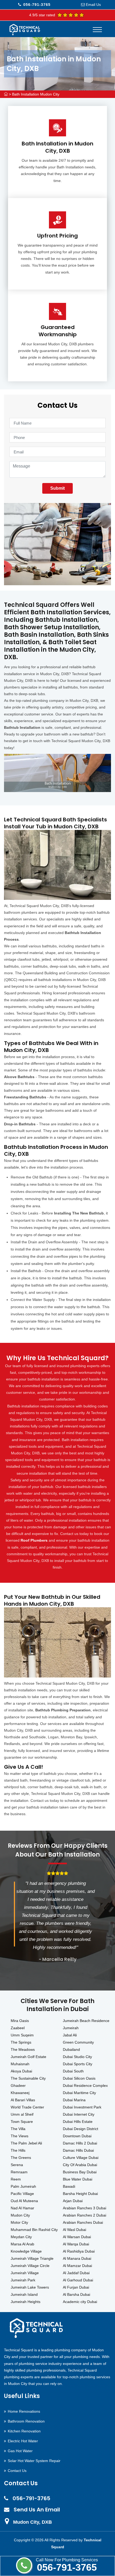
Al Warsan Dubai (77, 2237)
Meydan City (21, 2237)
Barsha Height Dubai (80, 2194)
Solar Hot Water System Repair (34, 2461)
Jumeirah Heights (26, 2302)
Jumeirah (71, 2028)
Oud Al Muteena (24, 2201)
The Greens (21, 2158)
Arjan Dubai (73, 2201)
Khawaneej (20, 2093)
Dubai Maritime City (79, 2093)
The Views (20, 2136)
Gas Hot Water (20, 2451)
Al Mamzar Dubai (77, 2266)
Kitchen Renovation (24, 2431)
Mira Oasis (20, 2021)
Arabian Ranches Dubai (83, 2222)
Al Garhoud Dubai (78, 2280)
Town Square (22, 2122)
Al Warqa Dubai (76, 2244)
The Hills (18, 2150)
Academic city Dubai (80, 2302)
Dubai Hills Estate (78, 2122)
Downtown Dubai (77, 2136)
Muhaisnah (20, 2064)
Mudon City (20, 2215)
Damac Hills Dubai (78, 2150)
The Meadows (23, 2049)
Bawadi (69, 2186)
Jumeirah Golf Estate (28, 2057)
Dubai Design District (80, 2129)
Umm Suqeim (22, 2035)
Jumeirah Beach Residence (86, 2021)
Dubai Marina (74, 2100)
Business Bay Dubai (80, 2172)
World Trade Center (27, 2107)
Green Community (78, 2042)
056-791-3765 (67, 2567)
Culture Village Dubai (81, 2158)
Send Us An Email (37, 2510)
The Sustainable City (28, 2078)
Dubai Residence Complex (85, 2086)
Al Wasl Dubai (74, 2230)
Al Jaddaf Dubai (76, 2273)
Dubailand (71, 2049)
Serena (17, 2165)
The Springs (21, 2042)
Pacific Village (22, 2194)
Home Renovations (24, 2411)
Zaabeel (18, 2028)
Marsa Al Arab (22, 2244)
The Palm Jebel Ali (26, 2143)
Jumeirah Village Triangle (32, 2258)
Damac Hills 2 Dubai (80, 2143)
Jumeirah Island (24, 2294)
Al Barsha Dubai (76, 2294)
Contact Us (17, 2471)
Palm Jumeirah (23, 2186)
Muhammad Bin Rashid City (34, 2230)
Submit (57, 488)
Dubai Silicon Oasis (79, 2078)
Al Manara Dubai (77, 2258)
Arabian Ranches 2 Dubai (85, 2215)
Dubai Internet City (79, 2114)
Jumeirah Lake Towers (30, 2287)
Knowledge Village (26, 2251)
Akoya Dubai (21, 2071)
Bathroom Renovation (26, 2421)
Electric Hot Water (23, 2441)
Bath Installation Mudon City (36, 94)
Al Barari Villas (23, 2100)
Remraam (19, 2172)
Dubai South (73, 2071)
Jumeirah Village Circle (30, 2266)
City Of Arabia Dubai (80, 2165)
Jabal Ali (70, 2035)
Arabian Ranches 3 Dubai (85, 2208)
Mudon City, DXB (32, 2522)
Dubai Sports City (78, 2064)
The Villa (18, 2129)
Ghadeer (18, 2086)
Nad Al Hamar (22, 2208)
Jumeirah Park (23, 2280)
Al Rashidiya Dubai (79, 2251)
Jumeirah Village (25, 2273)
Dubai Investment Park (82, 2107)
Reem (16, 2179)
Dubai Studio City (77, 2057)
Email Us (93, 5)
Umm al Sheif (22, 2114)
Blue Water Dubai (78, 2179)
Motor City (19, 2222)
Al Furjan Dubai (76, 2287)
